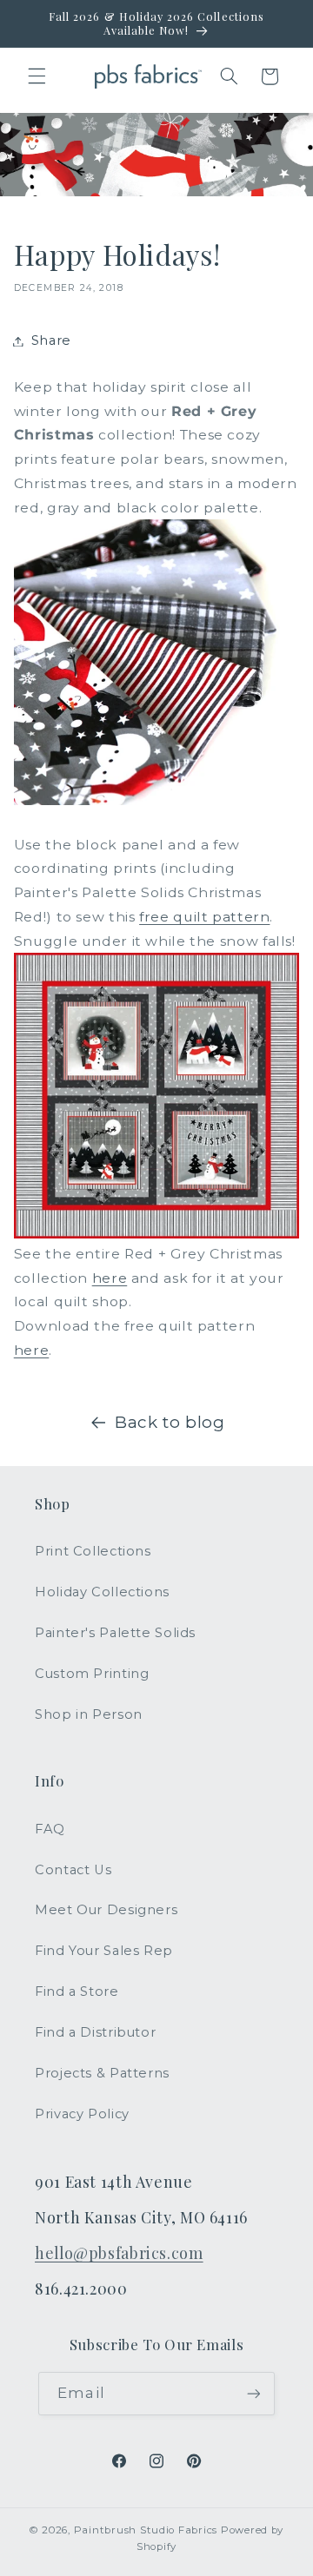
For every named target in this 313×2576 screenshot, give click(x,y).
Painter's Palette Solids (115, 1633)
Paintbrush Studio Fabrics (146, 2530)
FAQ (50, 1829)
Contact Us (73, 1870)
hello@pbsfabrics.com (119, 2252)
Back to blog (170, 1422)
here (110, 1278)
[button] (37, 76)
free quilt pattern (204, 917)
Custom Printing (92, 1674)
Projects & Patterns (102, 2073)
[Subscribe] (253, 2393)
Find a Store (77, 1991)
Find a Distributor (95, 2032)
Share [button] (51, 340)
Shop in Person (89, 1714)
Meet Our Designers (106, 1910)
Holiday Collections (102, 1592)
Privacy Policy (82, 2114)
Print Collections (93, 1551)
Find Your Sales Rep (104, 1951)
